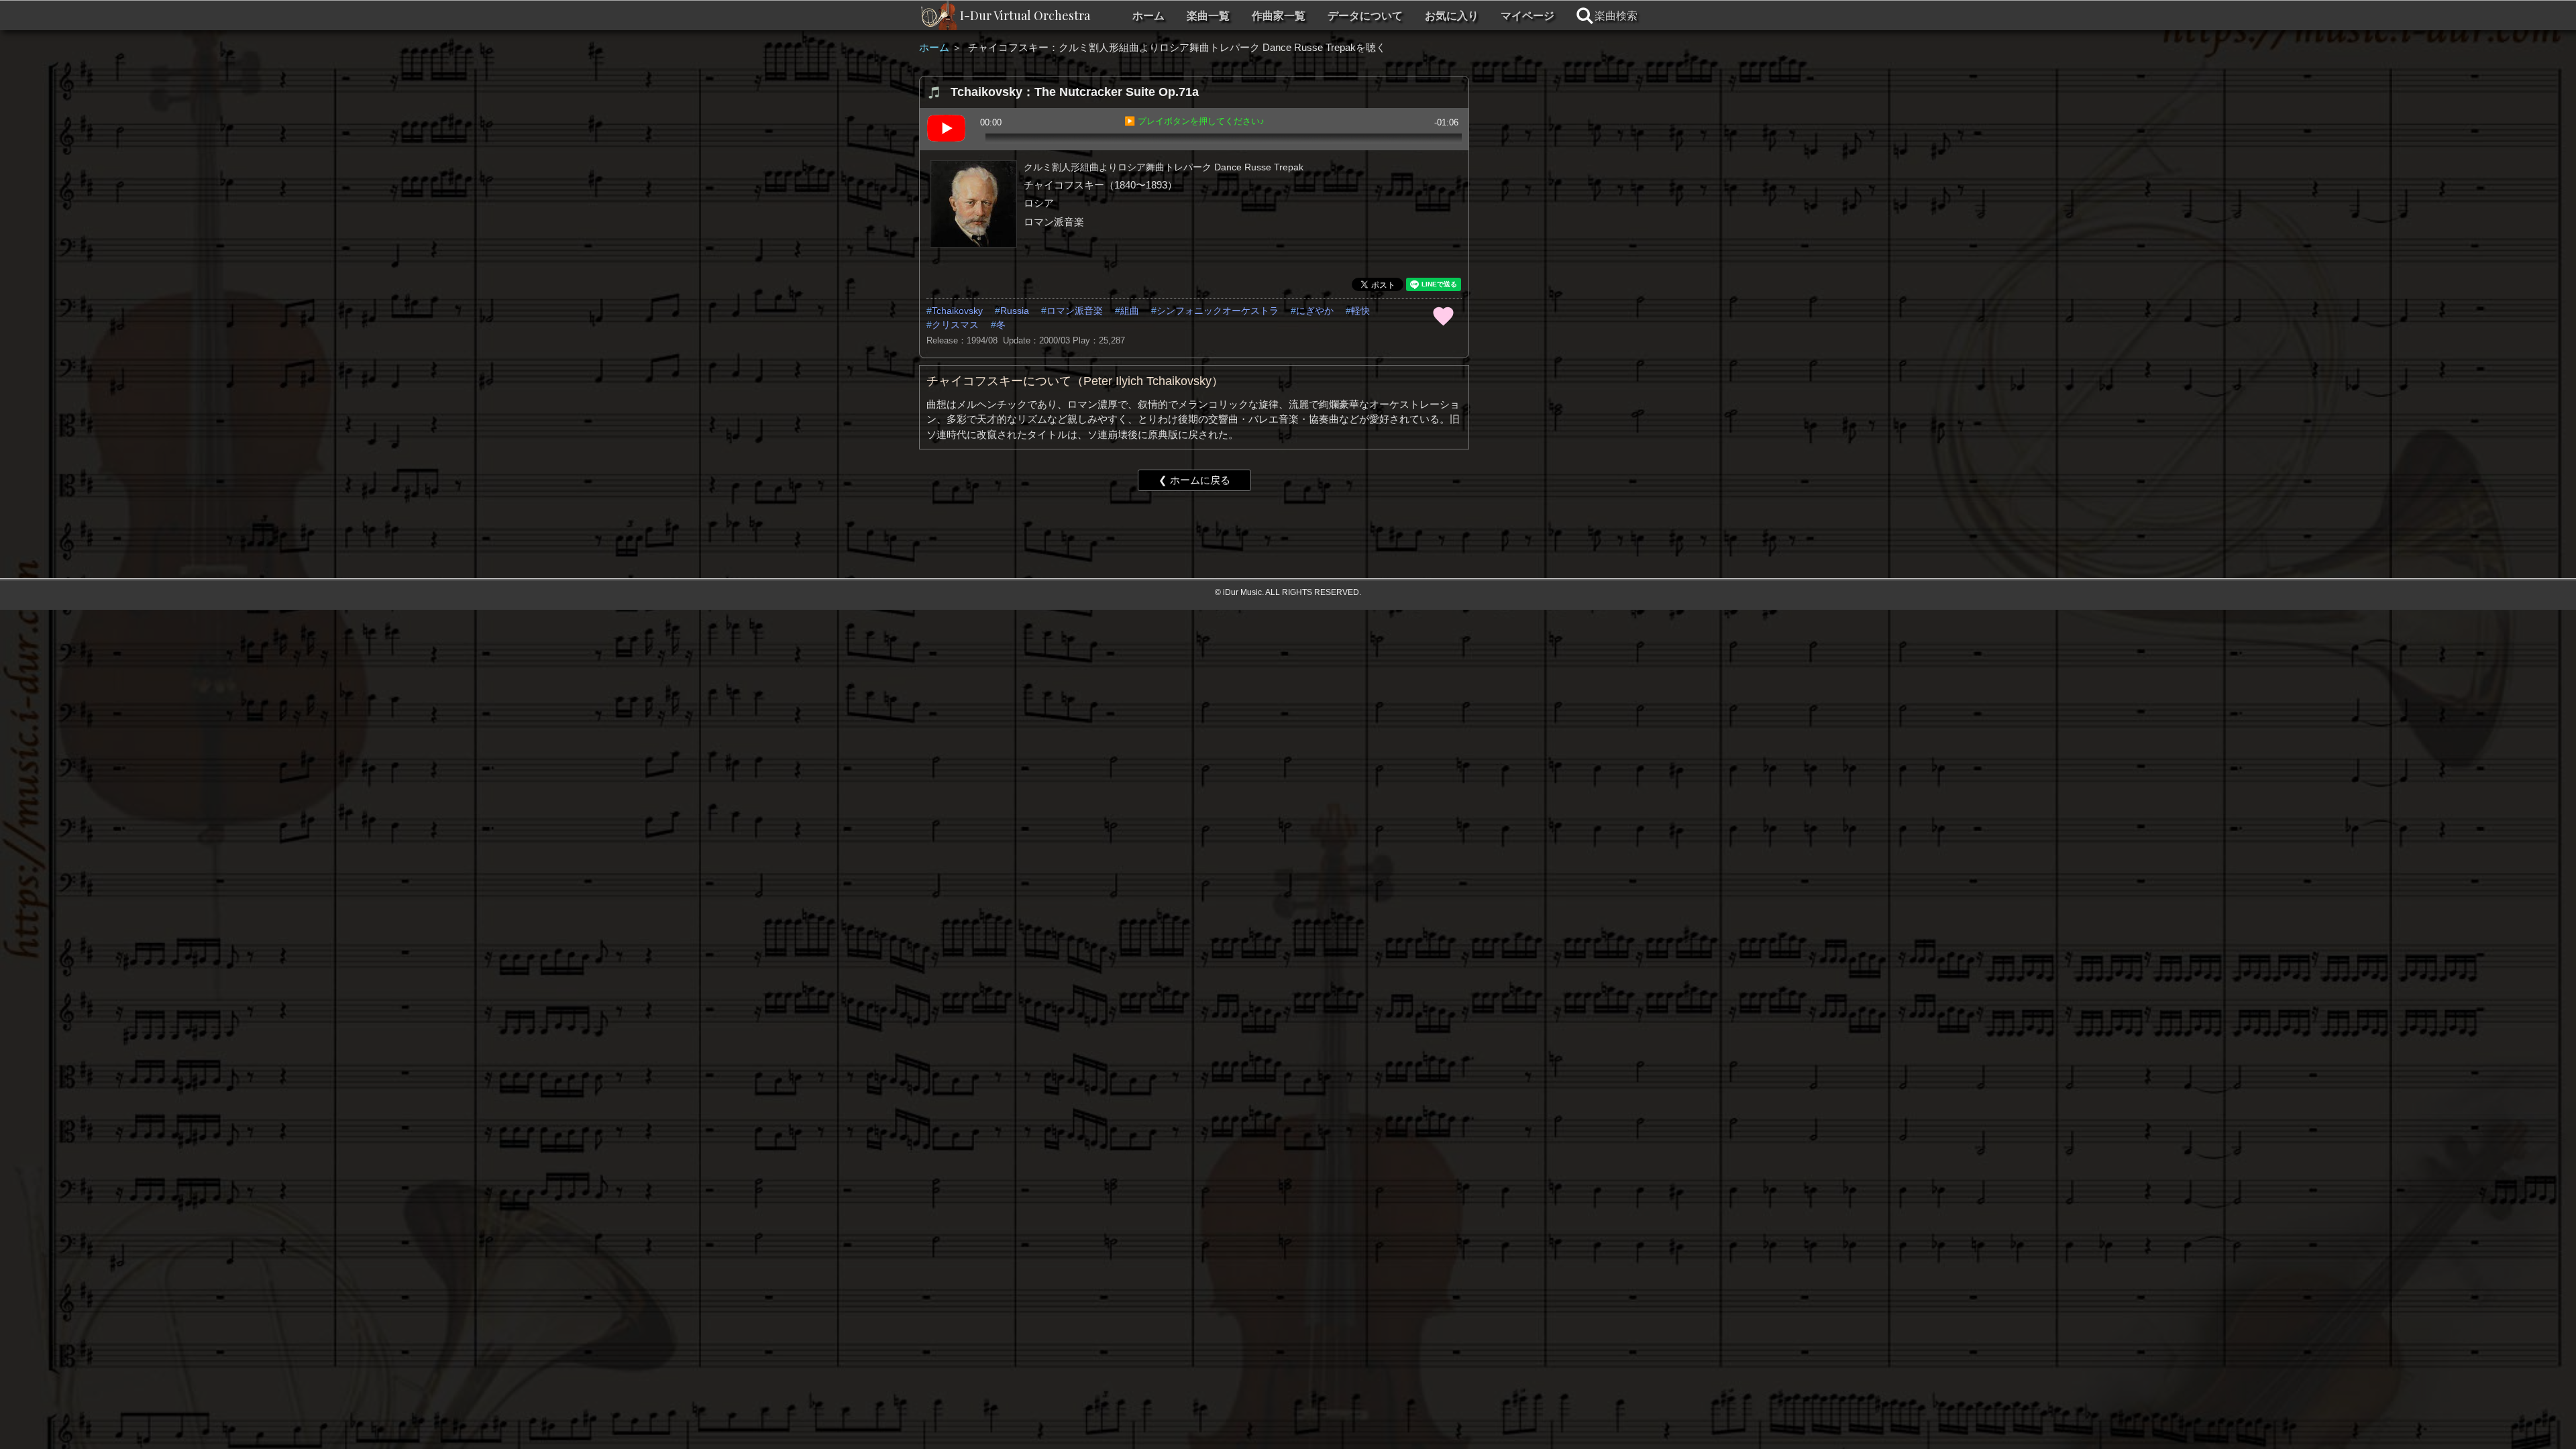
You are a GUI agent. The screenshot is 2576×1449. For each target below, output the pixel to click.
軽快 (1360, 311)
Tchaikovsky (957, 311)
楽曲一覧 (1208, 16)
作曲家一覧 (1279, 16)
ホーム (1148, 16)
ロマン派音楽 (1075, 311)
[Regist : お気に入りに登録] (1443, 315)
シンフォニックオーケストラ (1218, 311)
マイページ (1527, 16)
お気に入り (1452, 16)
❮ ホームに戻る (1194, 480)
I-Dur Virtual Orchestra (1025, 15)
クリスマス (955, 325)
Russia (1015, 311)
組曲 (1130, 311)
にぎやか (1315, 311)
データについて (1365, 16)
